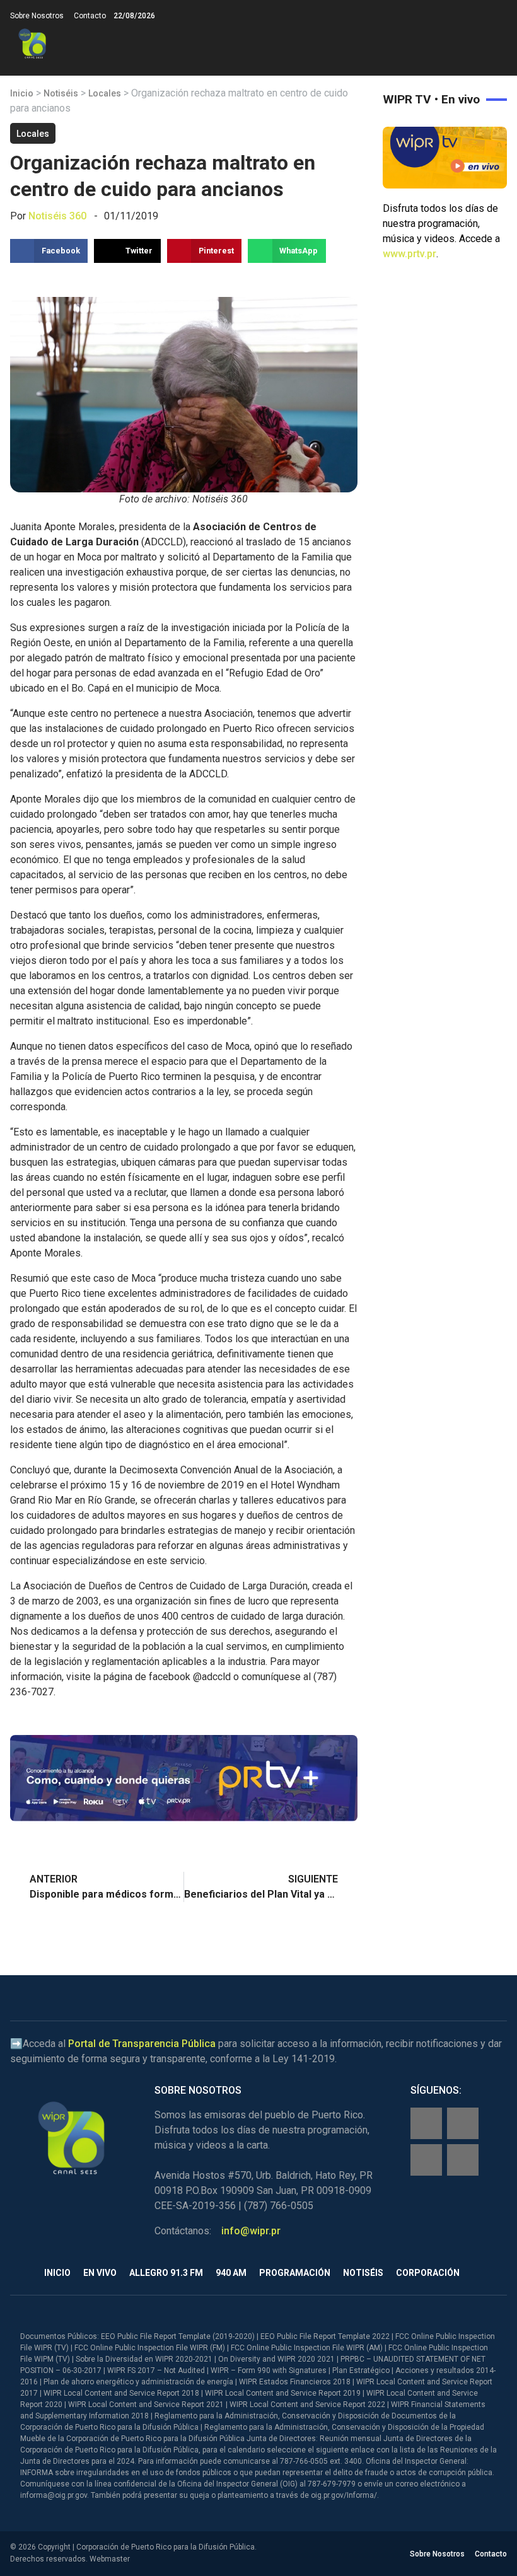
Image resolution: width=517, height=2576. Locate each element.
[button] (497, 44)
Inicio (22, 93)
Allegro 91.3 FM (166, 2273)
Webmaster (110, 2559)
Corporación (428, 2273)
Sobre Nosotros (37, 16)
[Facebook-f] (426, 2123)
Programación (295, 2273)
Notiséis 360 (57, 216)
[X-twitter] (426, 2160)
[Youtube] (463, 2160)
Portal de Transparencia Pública (142, 2044)
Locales (105, 93)
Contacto (90, 16)
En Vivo (100, 2273)
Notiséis (61, 93)
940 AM (231, 2273)
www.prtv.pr (410, 254)
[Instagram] (463, 2123)
